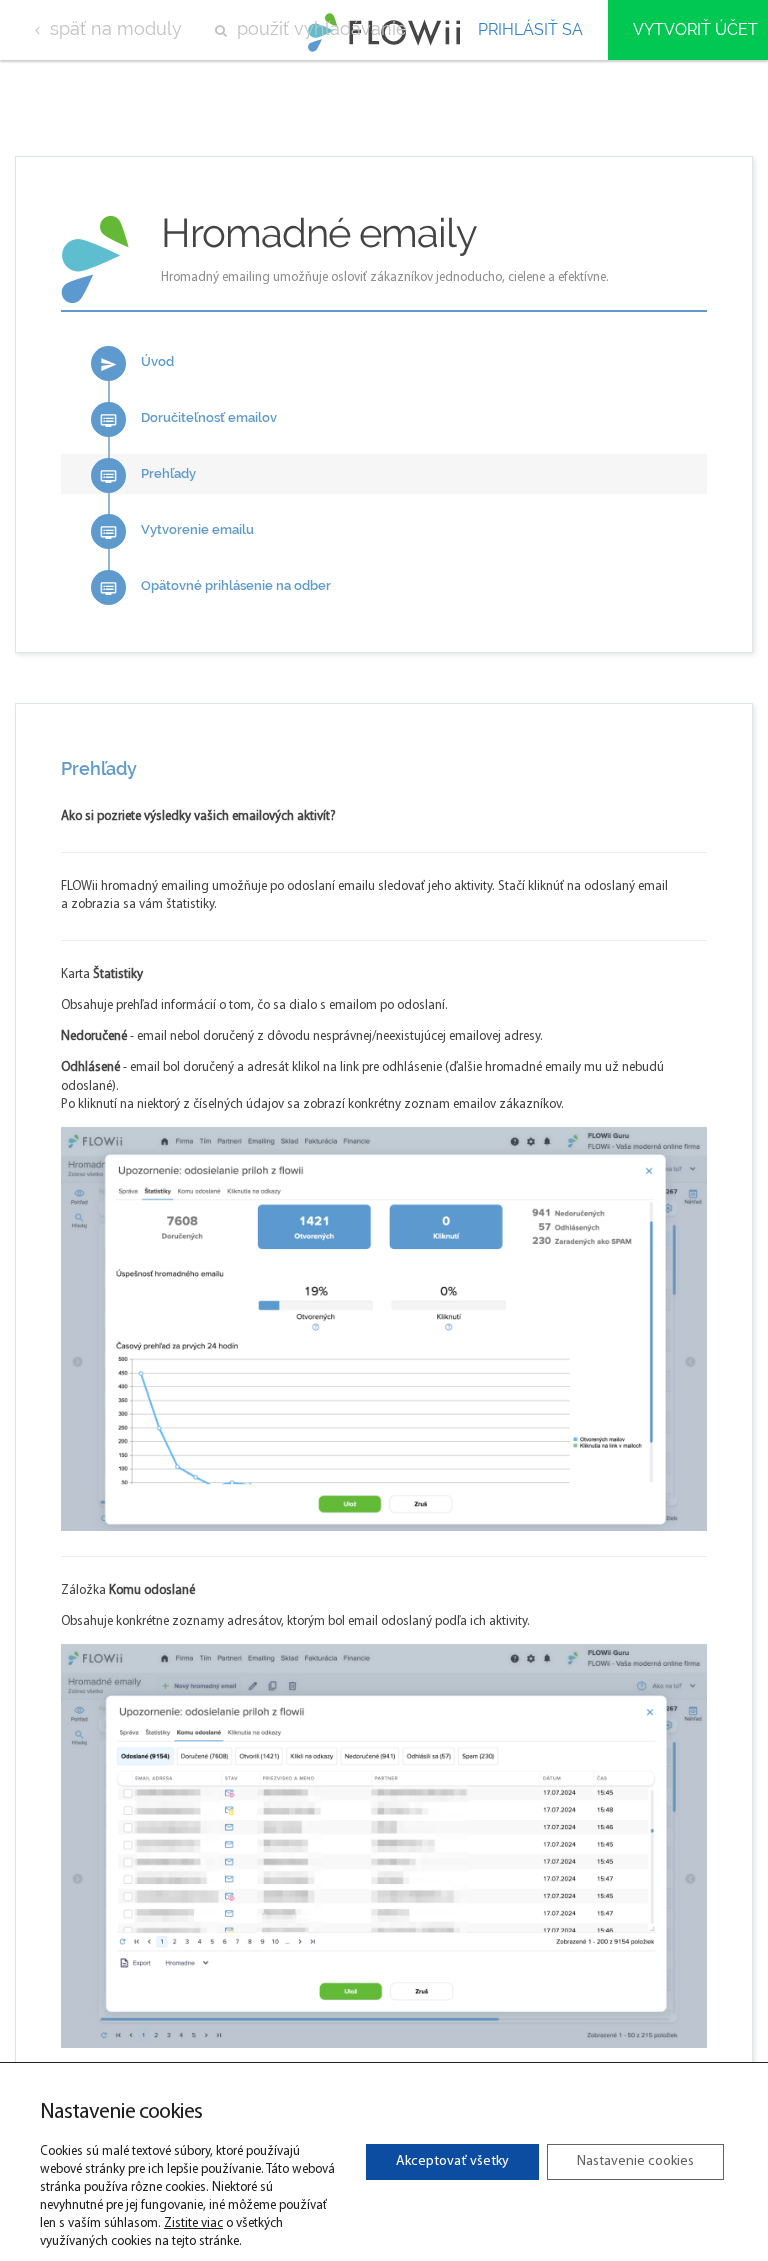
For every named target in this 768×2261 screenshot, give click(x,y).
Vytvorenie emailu (177, 531)
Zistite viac (193, 2223)
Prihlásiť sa (530, 29)
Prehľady (148, 475)
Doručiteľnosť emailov (188, 419)
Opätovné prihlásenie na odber (215, 587)
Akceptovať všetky (452, 2161)
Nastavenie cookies (635, 2161)
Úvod (137, 363)
